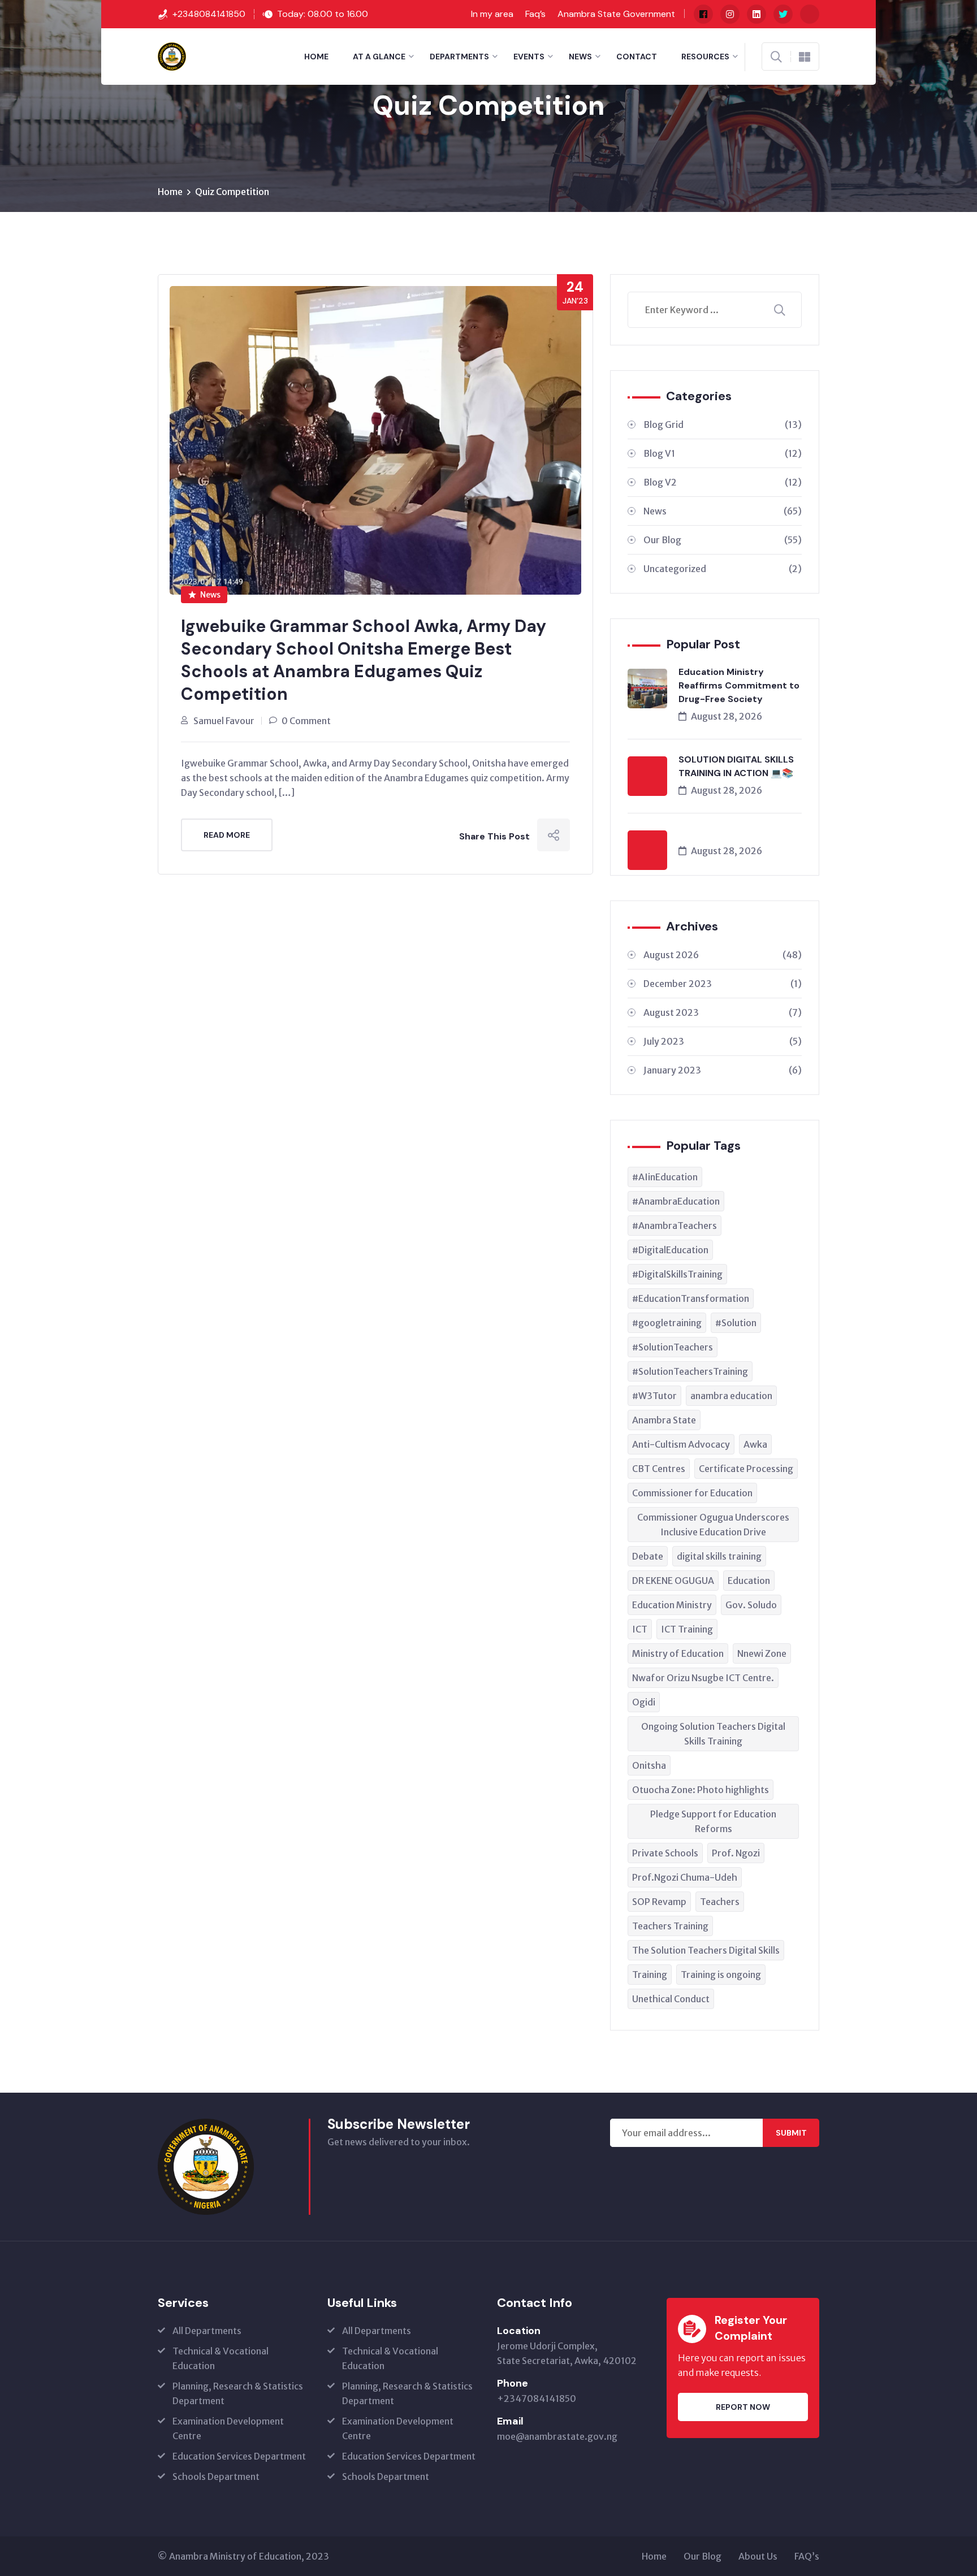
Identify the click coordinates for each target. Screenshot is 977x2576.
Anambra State (664, 1420)
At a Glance (379, 57)
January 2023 (723, 1070)
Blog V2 (723, 482)
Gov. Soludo (751, 1605)
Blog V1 (723, 453)
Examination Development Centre (228, 2428)
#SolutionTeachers (673, 1347)
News (580, 57)
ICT (640, 1629)
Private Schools (665, 1853)
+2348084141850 (209, 14)
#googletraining (667, 1323)
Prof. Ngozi (736, 1853)
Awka (755, 1444)
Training (650, 1975)
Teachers (720, 1902)
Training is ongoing (721, 1975)
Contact (637, 57)
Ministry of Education (678, 1653)
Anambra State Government (616, 14)
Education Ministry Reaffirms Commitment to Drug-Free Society (739, 685)
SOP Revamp (659, 1902)
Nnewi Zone (762, 1653)
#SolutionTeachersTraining (690, 1371)
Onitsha (649, 1765)
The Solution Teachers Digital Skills (706, 1950)
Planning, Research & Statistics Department (238, 2393)
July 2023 (723, 1041)
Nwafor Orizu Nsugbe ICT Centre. (703, 1678)
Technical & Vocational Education (221, 2358)
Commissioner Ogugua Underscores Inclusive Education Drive (713, 1525)
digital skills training (719, 1556)
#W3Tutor (654, 1396)
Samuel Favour (224, 721)
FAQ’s (807, 2556)
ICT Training (687, 1629)
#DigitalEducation (670, 1250)
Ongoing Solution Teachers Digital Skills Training (713, 1734)
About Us (758, 2556)
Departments (459, 57)
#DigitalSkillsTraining (677, 1274)
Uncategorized (723, 569)
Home (316, 57)
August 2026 (723, 955)
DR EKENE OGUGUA (673, 1581)
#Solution (736, 1323)
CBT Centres (659, 1469)
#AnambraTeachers (675, 1226)
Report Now (743, 2407)
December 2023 (723, 984)
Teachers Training (670, 1926)
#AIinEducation (665, 1177)
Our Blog (723, 540)
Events (529, 57)
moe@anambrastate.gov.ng (557, 2436)
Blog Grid (723, 425)
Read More (227, 835)
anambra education (731, 1396)
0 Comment (306, 721)
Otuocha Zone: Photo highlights (701, 1790)
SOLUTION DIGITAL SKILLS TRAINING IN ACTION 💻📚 (736, 766)
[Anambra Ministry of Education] (172, 55)
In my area (492, 14)
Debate (648, 1556)
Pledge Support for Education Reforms (713, 1821)
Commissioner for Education (692, 1493)
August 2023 (723, 1012)
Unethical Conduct (671, 1999)
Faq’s (535, 14)
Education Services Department (239, 2456)
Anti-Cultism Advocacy (681, 1444)
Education (749, 1581)
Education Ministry (672, 1605)
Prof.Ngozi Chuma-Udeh (685, 1877)
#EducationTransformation (691, 1298)
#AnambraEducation (676, 1201)
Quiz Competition (232, 192)
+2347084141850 (537, 2399)
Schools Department (216, 2477)
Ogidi (644, 1702)
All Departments (207, 2331)
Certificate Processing (746, 1469)
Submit (791, 2133)
